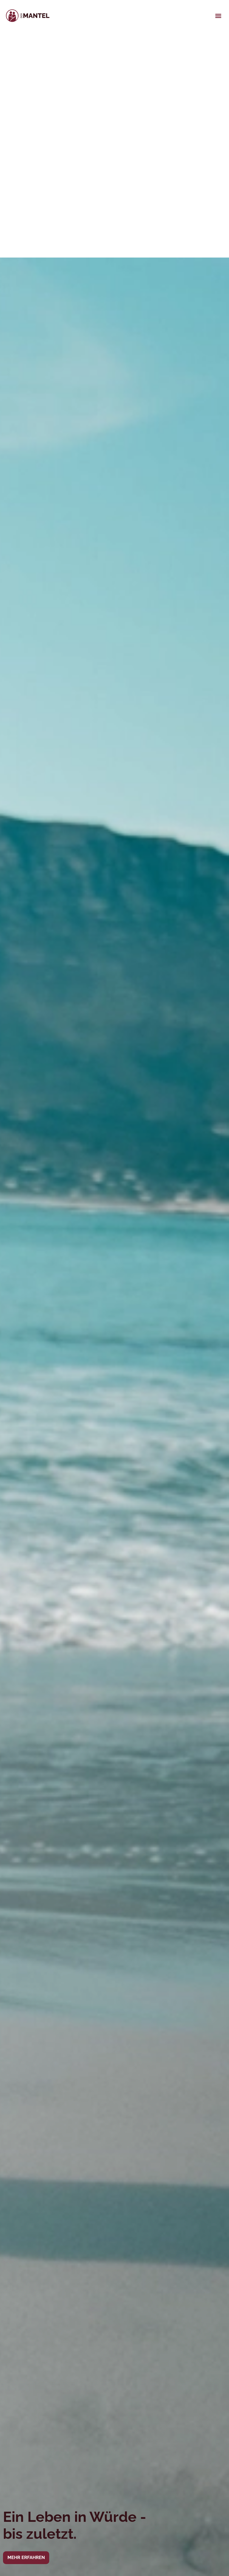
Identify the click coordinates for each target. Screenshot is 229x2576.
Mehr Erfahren (26, 2558)
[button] (218, 16)
